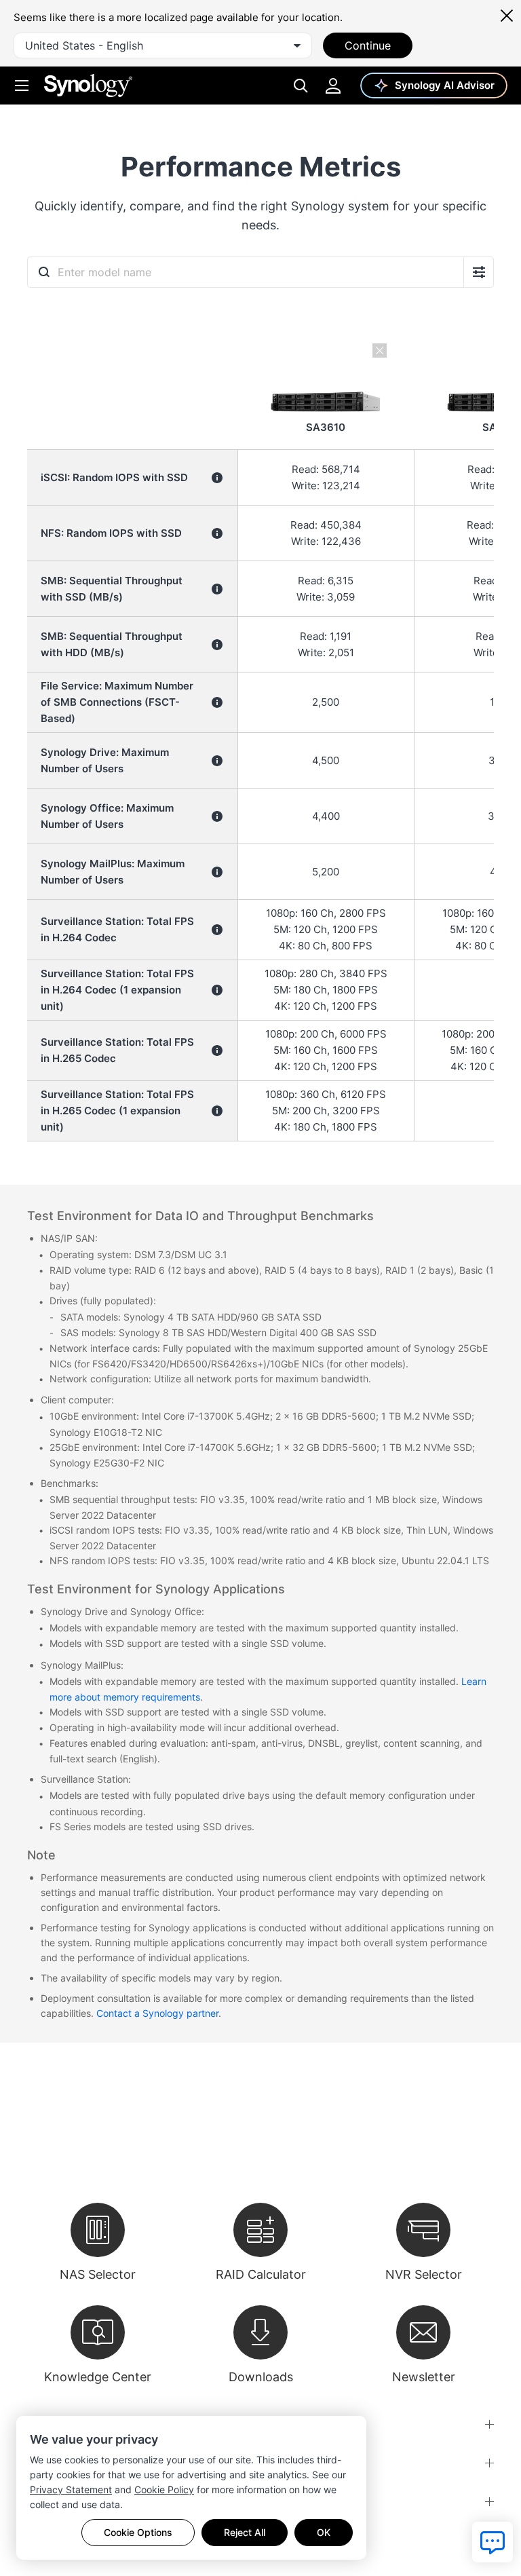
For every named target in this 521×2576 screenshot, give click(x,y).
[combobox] (163, 45)
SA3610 (326, 427)
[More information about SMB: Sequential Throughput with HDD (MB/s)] (217, 645)
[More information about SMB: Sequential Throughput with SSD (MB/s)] (217, 589)
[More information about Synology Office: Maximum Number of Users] (217, 816)
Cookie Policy (164, 2489)
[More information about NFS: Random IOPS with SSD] (217, 533)
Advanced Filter (479, 272)
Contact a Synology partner (157, 2013)
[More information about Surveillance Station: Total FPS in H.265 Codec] (217, 1050)
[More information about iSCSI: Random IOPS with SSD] (217, 478)
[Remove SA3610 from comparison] (326, 352)
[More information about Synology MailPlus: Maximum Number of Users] (217, 872)
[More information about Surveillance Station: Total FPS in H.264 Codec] (217, 930)
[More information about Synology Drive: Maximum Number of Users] (217, 761)
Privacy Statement (71, 2489)
